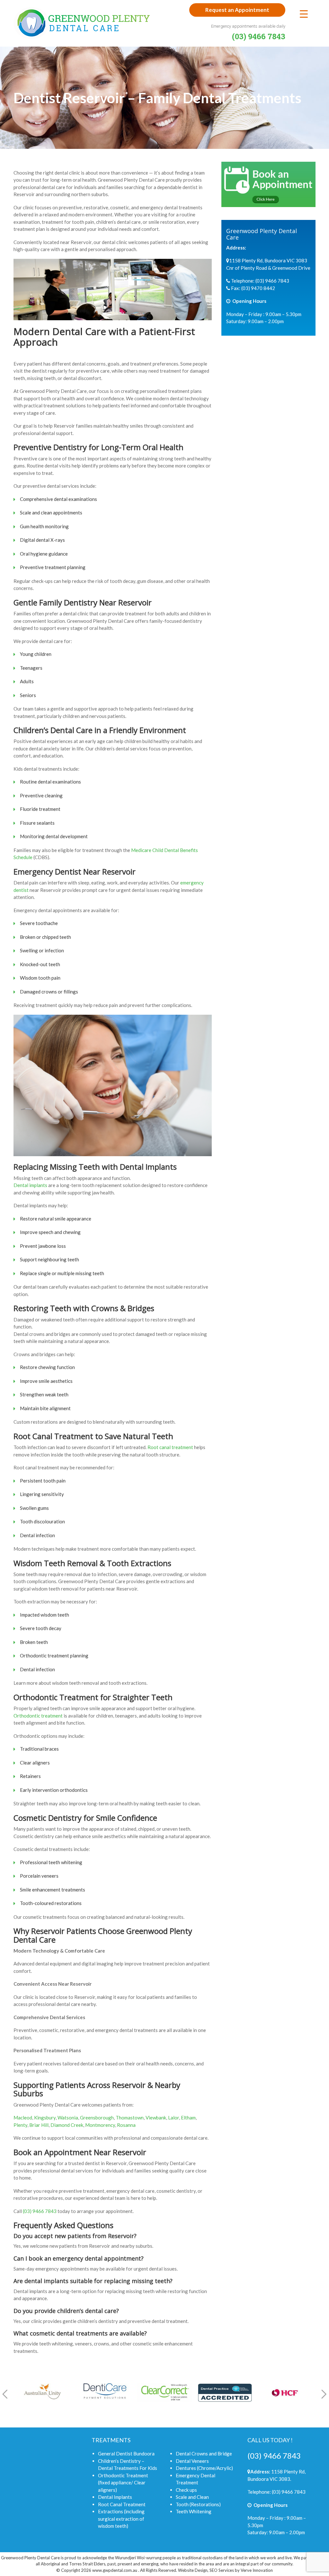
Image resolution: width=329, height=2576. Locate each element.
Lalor (173, 2118)
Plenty (20, 2125)
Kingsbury (45, 2118)
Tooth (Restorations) (198, 2504)
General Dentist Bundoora (126, 2454)
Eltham (188, 2118)
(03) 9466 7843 (40, 2211)
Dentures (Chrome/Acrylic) (204, 2468)
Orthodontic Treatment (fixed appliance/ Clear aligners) (123, 2483)
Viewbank (156, 2118)
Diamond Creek (67, 2125)
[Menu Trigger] (304, 14)
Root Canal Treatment (122, 2504)
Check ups (186, 2490)
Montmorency (100, 2125)
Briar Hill (39, 2125)
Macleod (23, 2118)
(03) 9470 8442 (258, 288)
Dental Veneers (192, 2461)
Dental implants (30, 1185)
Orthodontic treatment (38, 1716)
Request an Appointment (237, 10)
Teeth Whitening (194, 2511)
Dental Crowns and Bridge (204, 2454)
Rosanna (126, 2125)
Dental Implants (115, 2497)
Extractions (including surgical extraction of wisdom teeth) (121, 2519)
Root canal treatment (170, 1447)
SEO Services (222, 2570)
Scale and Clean (192, 2497)
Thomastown (130, 2118)
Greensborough (97, 2118)
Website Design (193, 2570)
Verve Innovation (257, 2570)
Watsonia (68, 2118)
